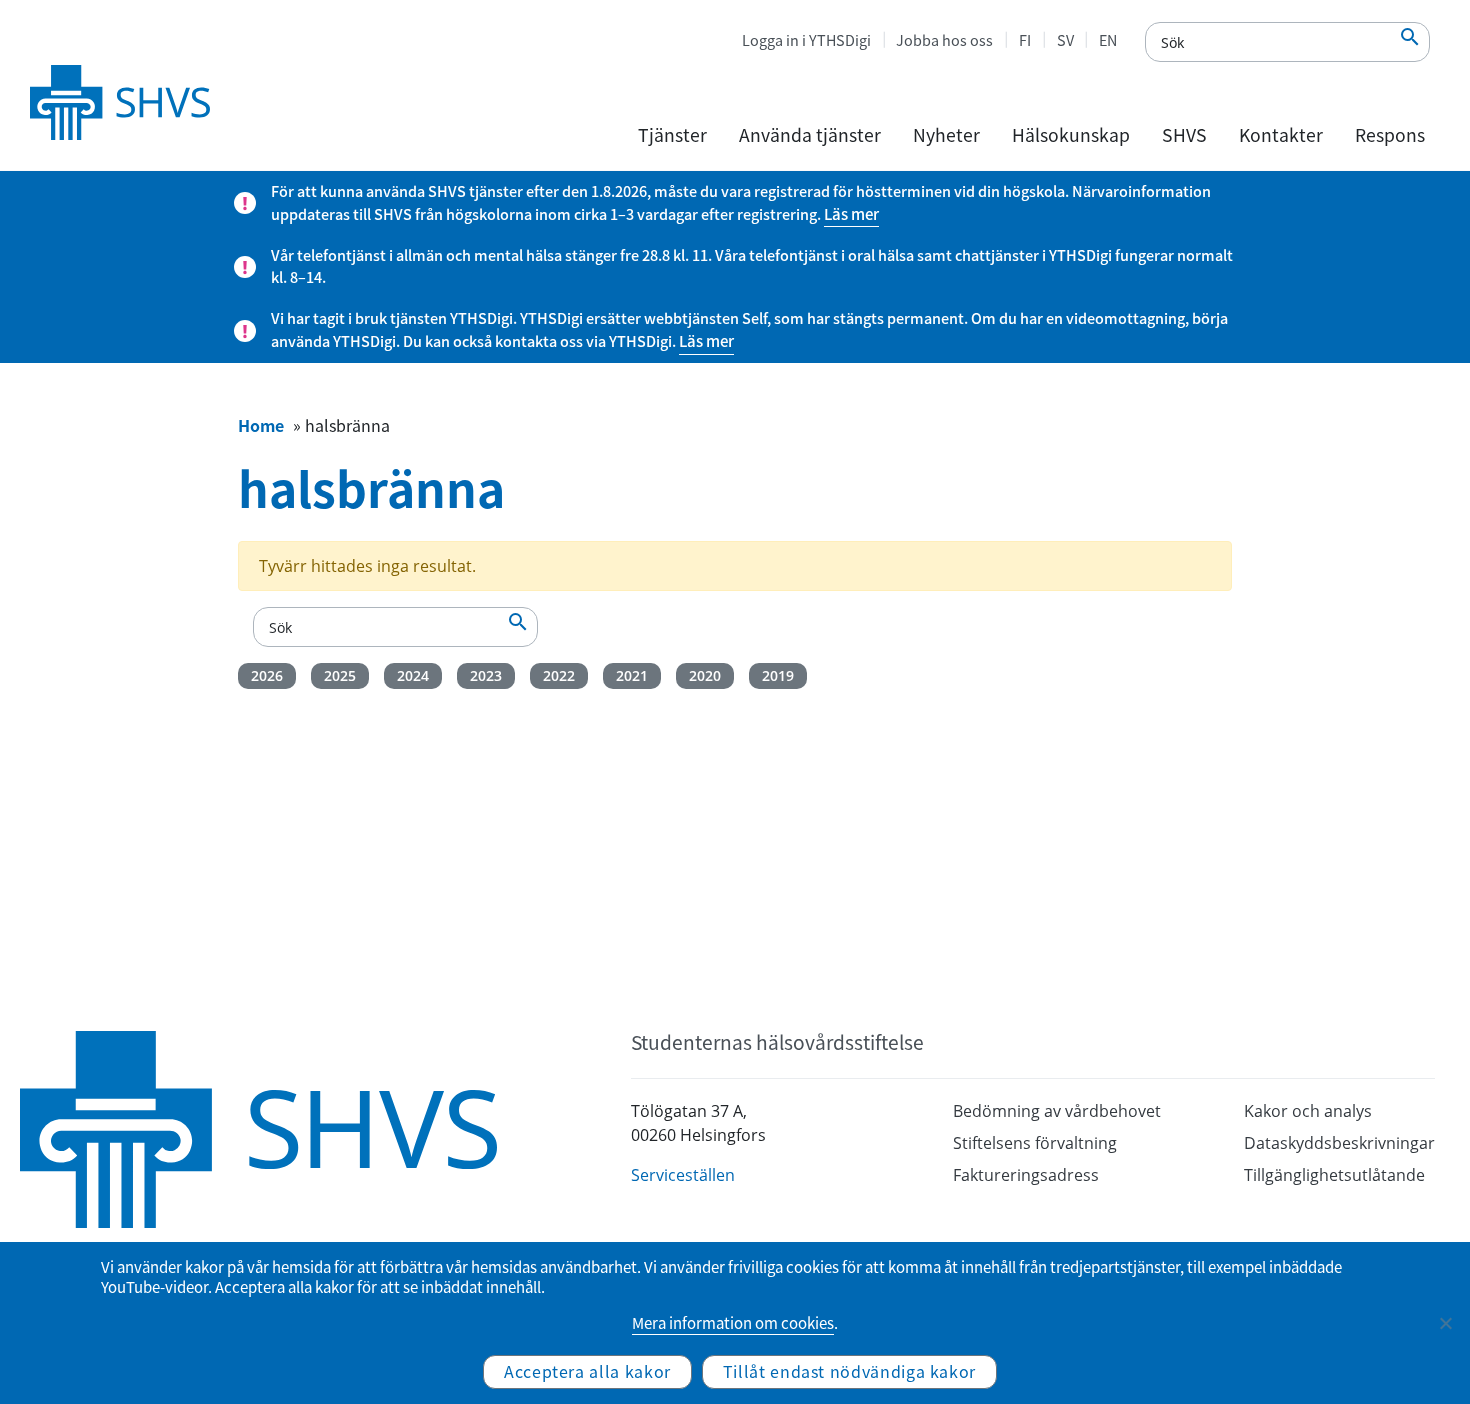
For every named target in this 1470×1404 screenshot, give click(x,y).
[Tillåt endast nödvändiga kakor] (1445, 1323)
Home (261, 425)
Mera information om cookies (733, 1323)
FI (1025, 40)
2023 (486, 675)
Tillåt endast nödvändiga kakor (849, 1371)
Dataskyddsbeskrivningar (1339, 1143)
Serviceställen (683, 1175)
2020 (705, 675)
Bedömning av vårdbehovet (1057, 1111)
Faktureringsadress (1026, 1175)
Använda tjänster (810, 135)
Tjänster (672, 135)
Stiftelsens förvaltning (1035, 1143)
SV (1065, 40)
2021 (632, 675)
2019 (778, 675)
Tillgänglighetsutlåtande (1334, 1175)
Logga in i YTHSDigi (806, 40)
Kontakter (1281, 135)
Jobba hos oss (944, 40)
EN (1108, 40)
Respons (1390, 135)
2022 (559, 675)
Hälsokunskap (1071, 135)
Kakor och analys (1308, 1111)
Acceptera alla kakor (587, 1371)
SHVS (1184, 135)
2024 (413, 675)
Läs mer (851, 214)
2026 (267, 675)
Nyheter (946, 135)
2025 (340, 675)
